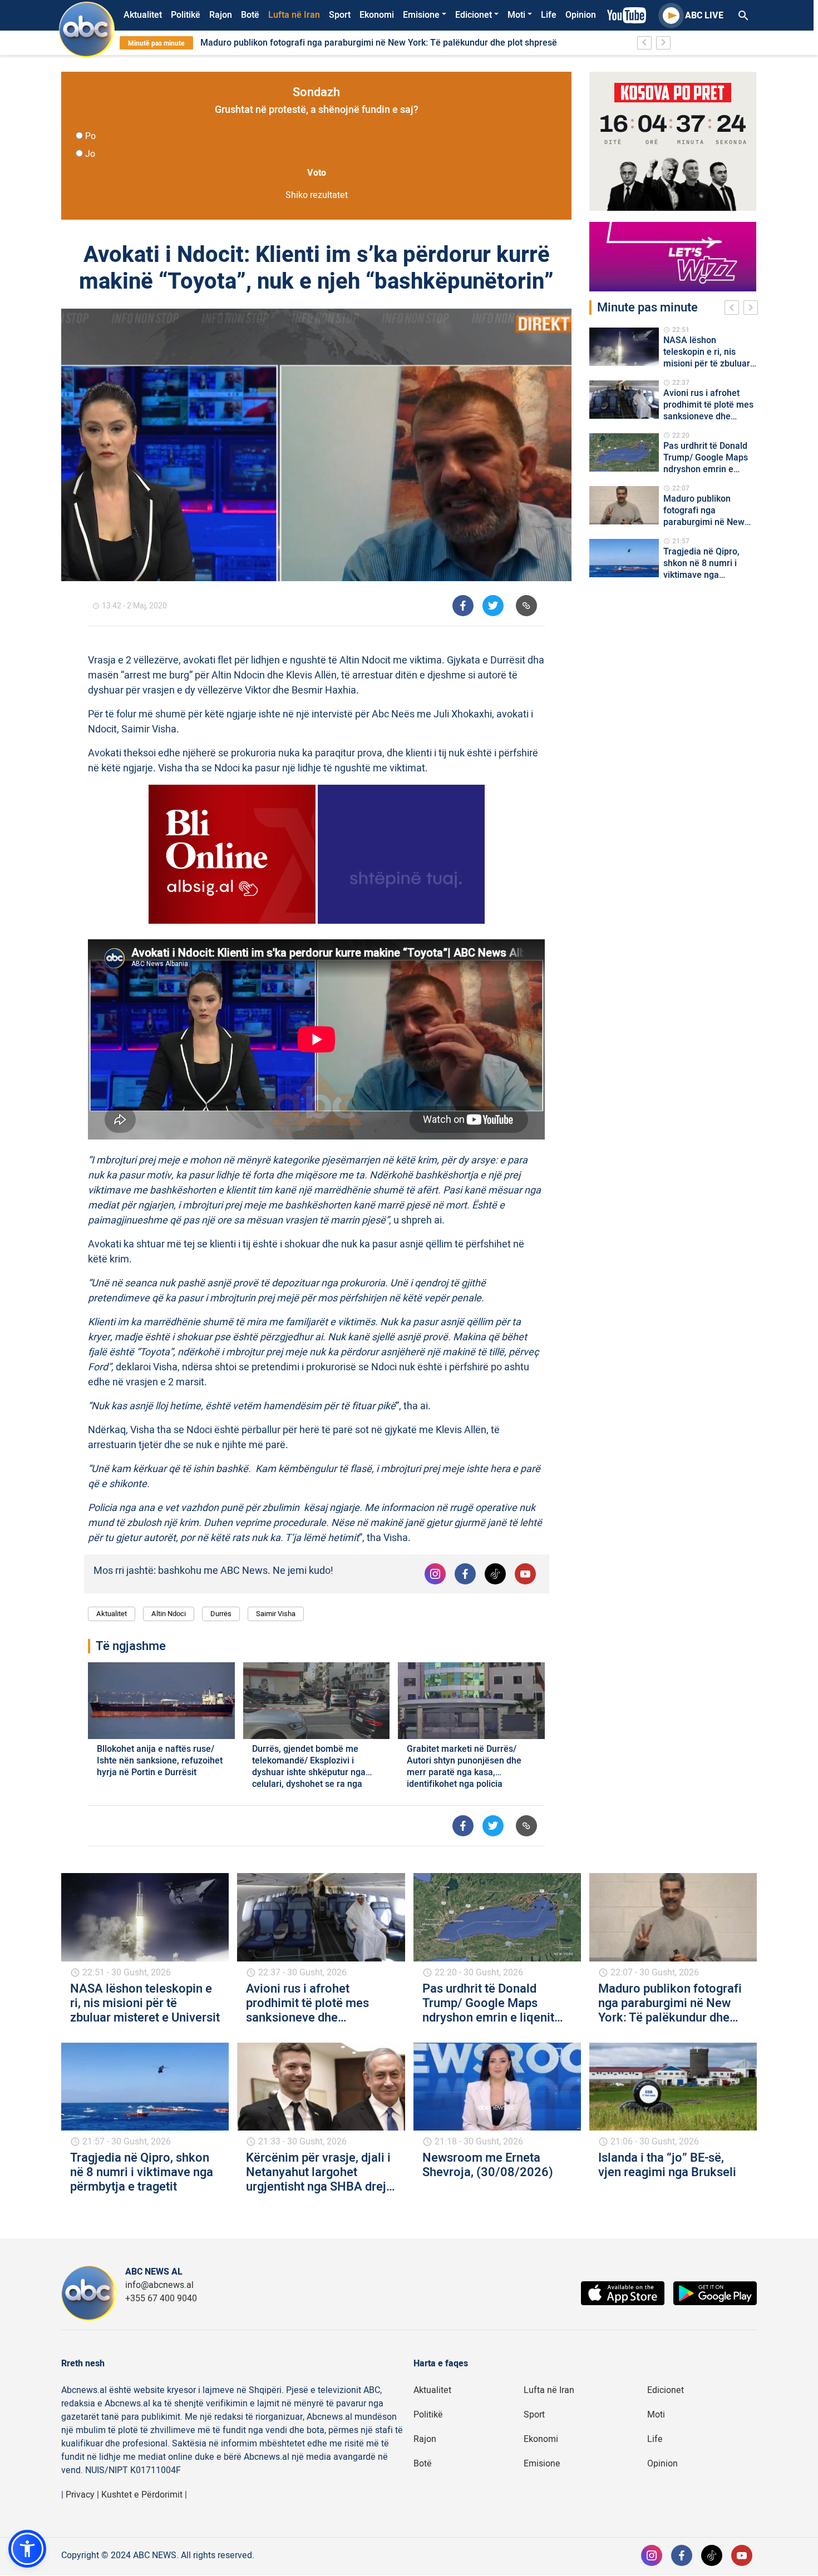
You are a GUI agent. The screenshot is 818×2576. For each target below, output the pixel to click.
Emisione (421, 15)
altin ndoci (169, 1614)
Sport (340, 15)
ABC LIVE (704, 16)
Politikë (186, 15)
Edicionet (474, 15)
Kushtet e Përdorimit (142, 2495)
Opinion (581, 15)
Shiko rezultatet (317, 195)
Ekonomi (377, 15)
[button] (27, 2549)
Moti (516, 15)
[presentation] (734, 309)
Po (90, 136)
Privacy (80, 2495)
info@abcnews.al (159, 2285)
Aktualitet (143, 15)
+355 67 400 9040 (161, 2298)
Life (549, 15)
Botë (250, 15)
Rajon (221, 15)
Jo (90, 154)
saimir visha (276, 1614)
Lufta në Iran (294, 15)
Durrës (221, 1614)
